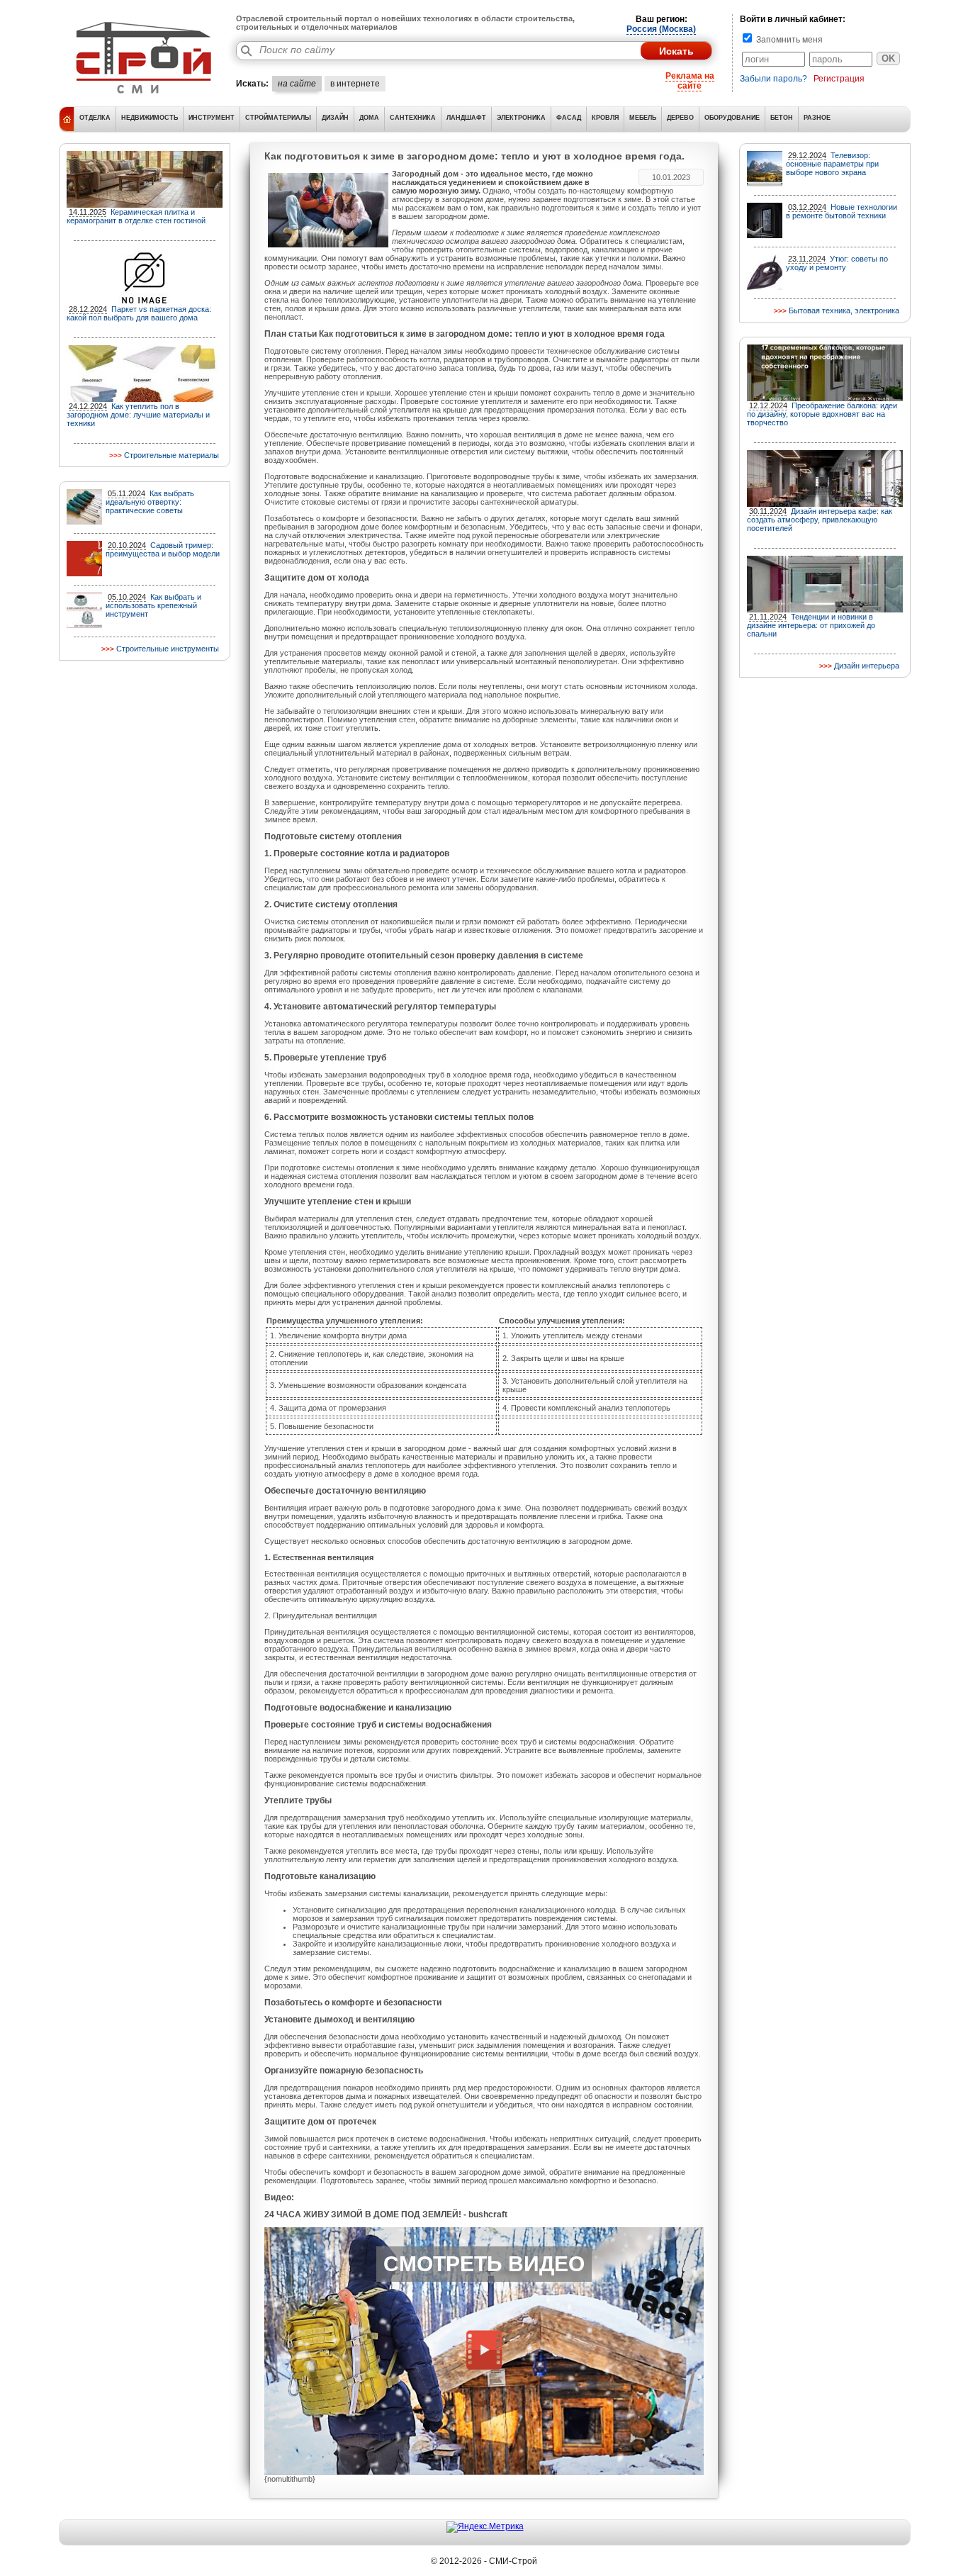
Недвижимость (150, 118)
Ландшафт (466, 118)
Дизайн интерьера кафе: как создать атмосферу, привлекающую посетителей (820, 520)
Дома (369, 118)
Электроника (521, 118)
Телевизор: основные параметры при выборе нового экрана (832, 164)
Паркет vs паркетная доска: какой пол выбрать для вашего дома (139, 313)
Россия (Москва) (661, 29)
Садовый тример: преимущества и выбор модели (163, 549)
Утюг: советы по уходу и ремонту (837, 263)
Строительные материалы (171, 455)
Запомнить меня (788, 40)
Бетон (782, 118)
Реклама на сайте (690, 81)
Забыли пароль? (773, 79)
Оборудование (732, 118)
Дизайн (335, 118)
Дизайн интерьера (867, 666)
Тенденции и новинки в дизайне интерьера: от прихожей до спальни (811, 625)
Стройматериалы (278, 118)
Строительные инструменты (168, 649)
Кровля (605, 118)
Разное (817, 118)
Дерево (680, 118)
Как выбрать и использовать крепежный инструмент (153, 605)
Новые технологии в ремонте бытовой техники (842, 211)
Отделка (95, 118)
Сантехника (413, 118)
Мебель (643, 118)
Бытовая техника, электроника (844, 310)
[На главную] (144, 96)
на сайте (297, 84)
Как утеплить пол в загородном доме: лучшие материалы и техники (138, 415)
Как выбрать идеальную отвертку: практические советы (150, 502)
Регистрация (839, 79)
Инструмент (212, 118)
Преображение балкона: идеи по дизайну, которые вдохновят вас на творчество (822, 414)
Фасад (569, 118)
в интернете (355, 84)
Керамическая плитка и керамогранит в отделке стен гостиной (136, 216)
